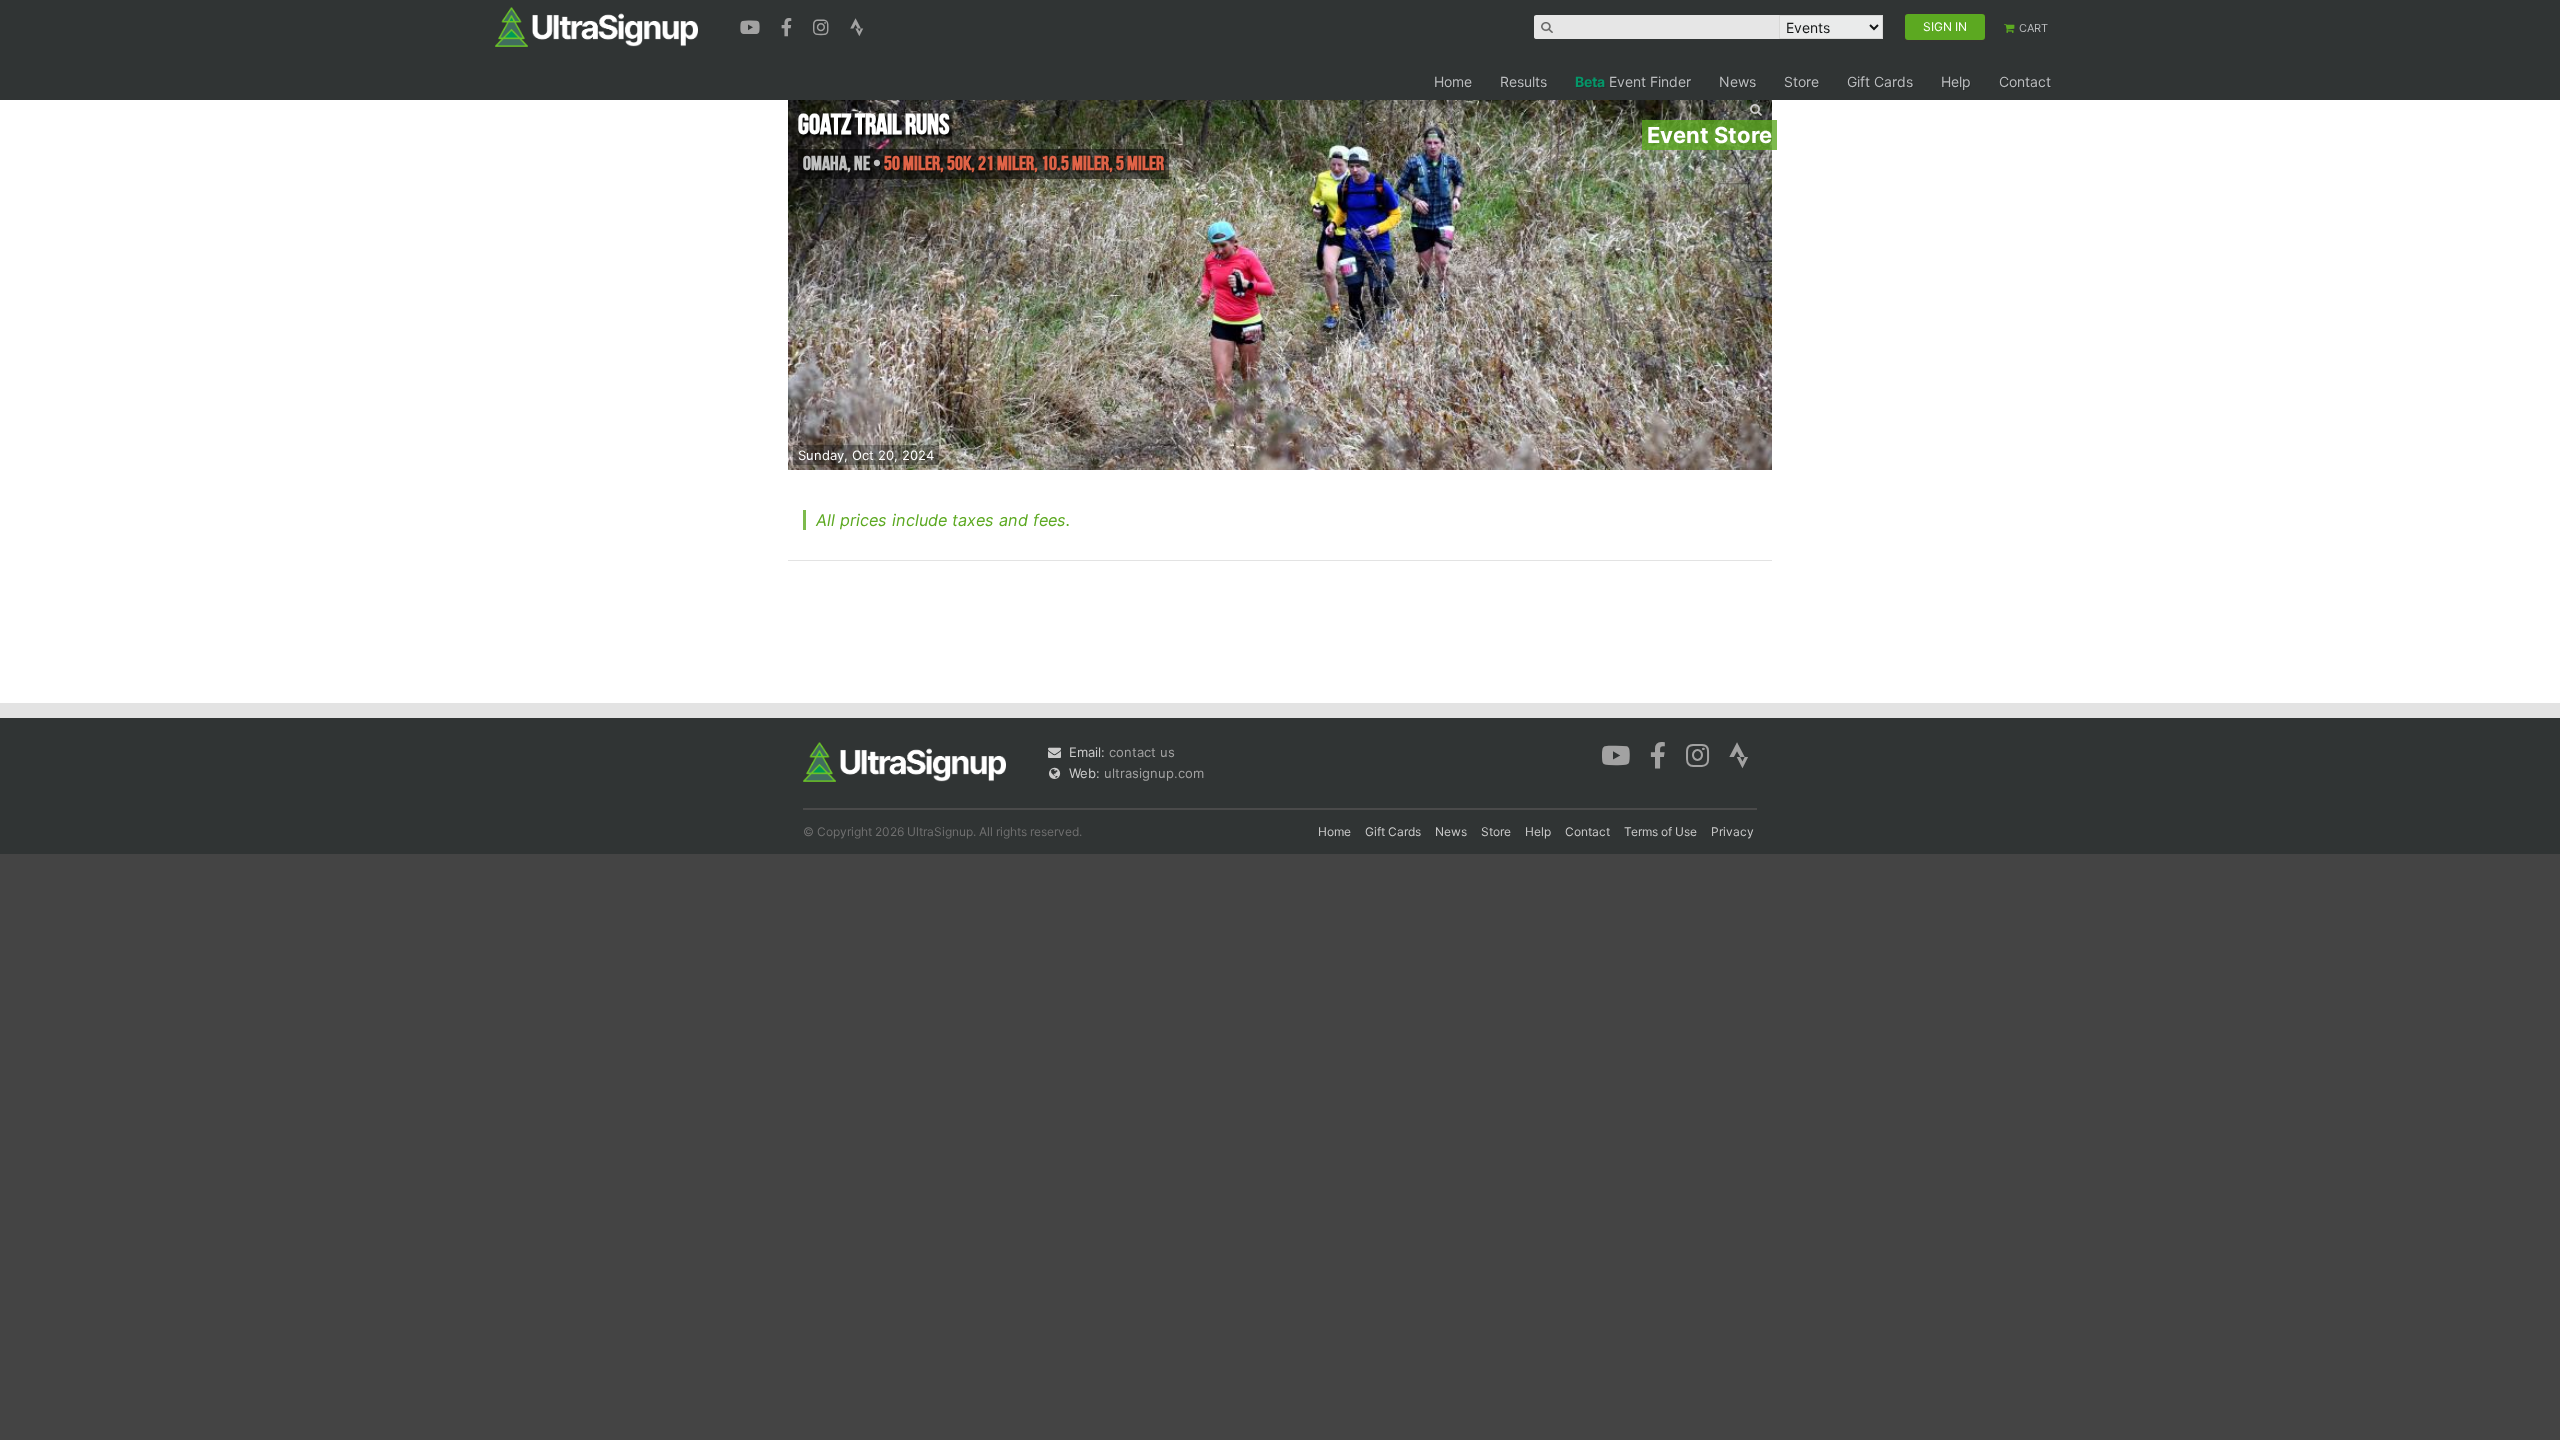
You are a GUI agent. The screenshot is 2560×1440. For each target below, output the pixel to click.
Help (1956, 81)
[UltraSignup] (596, 26)
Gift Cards (1880, 81)
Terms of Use (1660, 831)
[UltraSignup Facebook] (789, 25)
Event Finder (1633, 81)
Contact (2025, 81)
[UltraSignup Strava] (857, 25)
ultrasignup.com (1154, 773)
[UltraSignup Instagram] (823, 25)
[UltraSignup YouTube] (752, 25)
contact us (1142, 752)
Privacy (1732, 831)
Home (1453, 81)
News (1737, 81)
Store (1801, 81)
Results (1523, 81)
